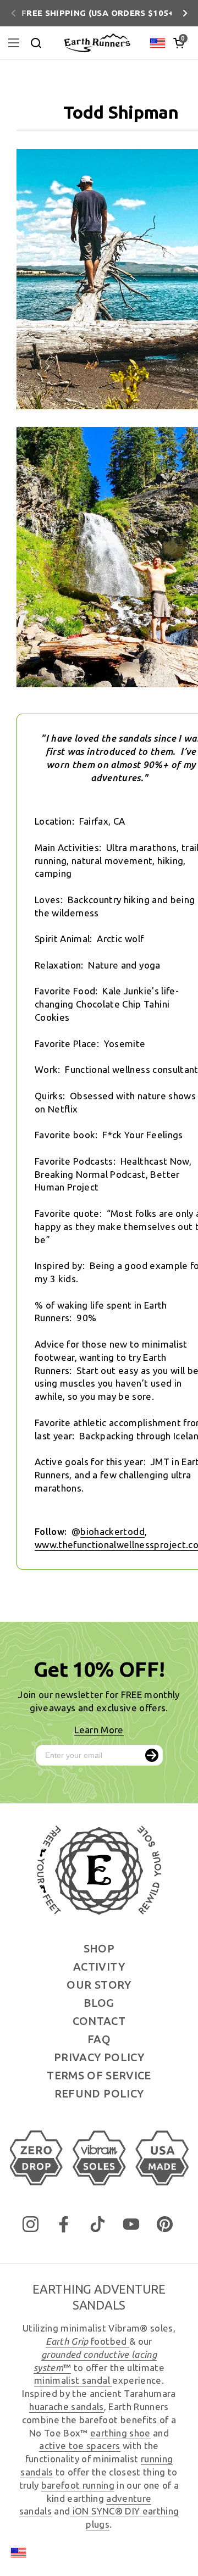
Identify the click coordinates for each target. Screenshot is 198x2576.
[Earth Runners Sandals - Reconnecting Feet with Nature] (97, 43)
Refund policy (99, 2093)
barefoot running (78, 2485)
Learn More (99, 1730)
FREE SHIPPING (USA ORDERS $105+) (99, 13)
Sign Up (152, 1755)
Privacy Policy (99, 2057)
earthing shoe (120, 2433)
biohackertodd (112, 1531)
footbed (87, 2341)
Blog (99, 2003)
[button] (179, 43)
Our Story (99, 1985)
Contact (99, 2021)
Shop (99, 1948)
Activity (99, 1966)
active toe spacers (79, 2446)
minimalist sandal (73, 2380)
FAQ (99, 2039)
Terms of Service (99, 2075)
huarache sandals (66, 2407)
